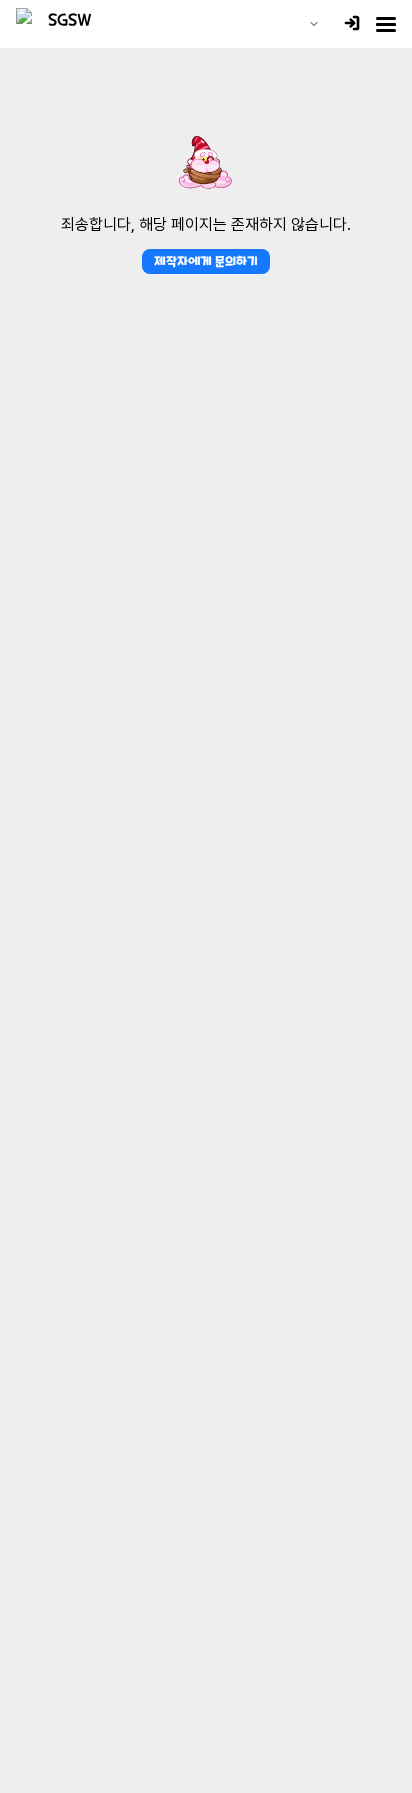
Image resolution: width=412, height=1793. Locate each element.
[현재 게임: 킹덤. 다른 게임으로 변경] (314, 24)
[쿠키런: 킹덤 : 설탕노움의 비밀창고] (62, 24)
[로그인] (352, 24)
